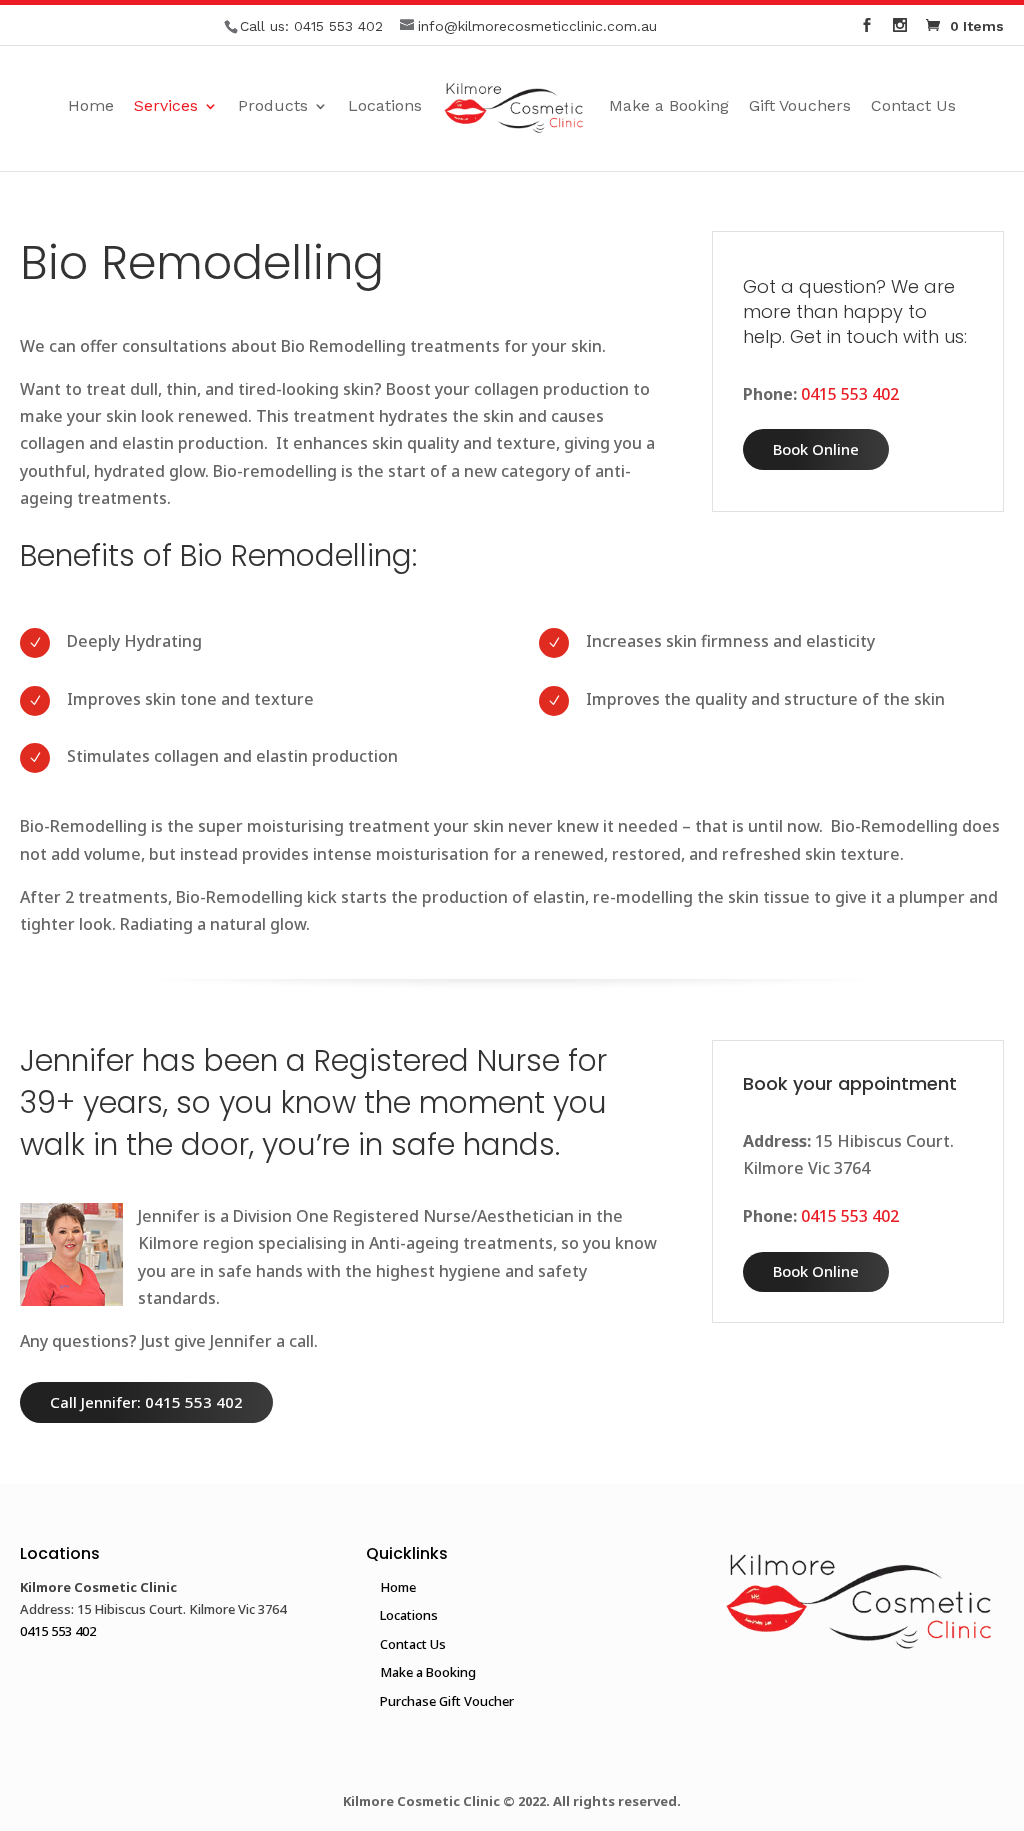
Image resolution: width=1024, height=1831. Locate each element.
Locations (385, 107)
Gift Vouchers (800, 107)
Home (91, 107)
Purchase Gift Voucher (447, 1701)
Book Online (816, 449)
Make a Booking (669, 107)
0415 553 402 (338, 26)
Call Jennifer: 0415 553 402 (146, 1402)
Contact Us (913, 107)
